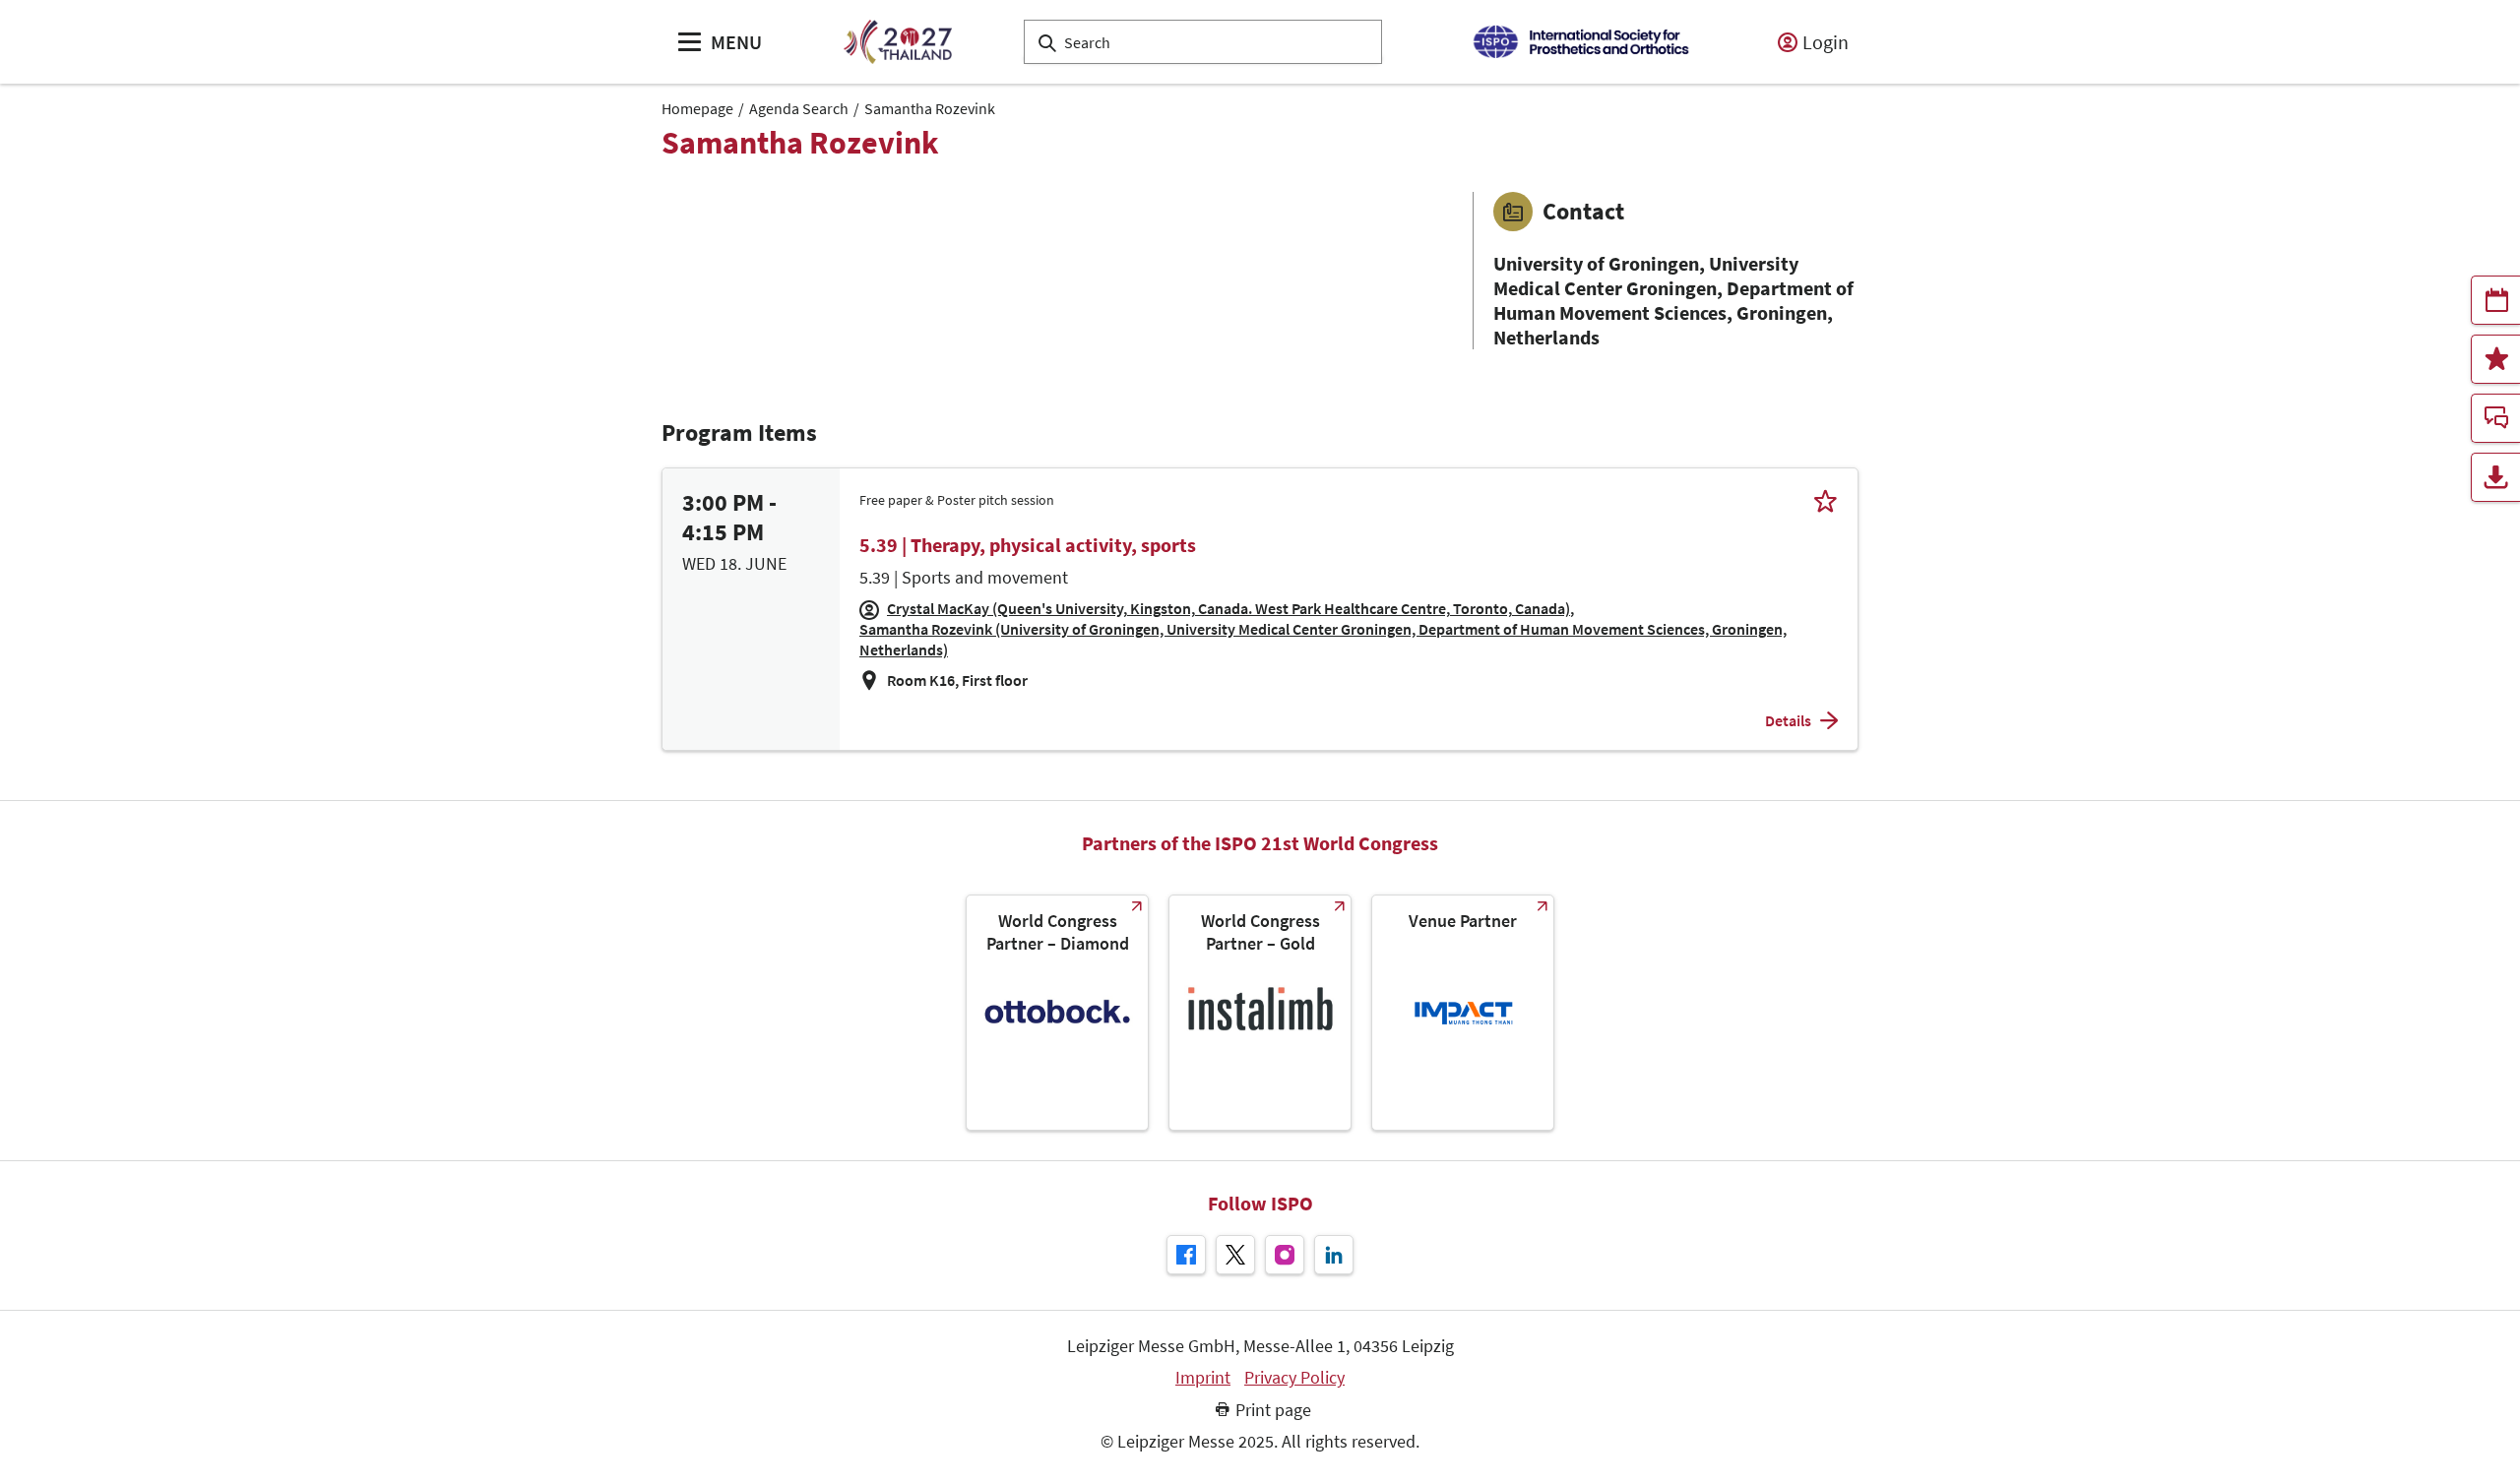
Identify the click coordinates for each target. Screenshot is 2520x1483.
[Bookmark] (1826, 500)
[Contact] (2495, 418)
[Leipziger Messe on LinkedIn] (1334, 1255)
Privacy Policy (1294, 1378)
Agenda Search (799, 108)
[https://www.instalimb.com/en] (1260, 1013)
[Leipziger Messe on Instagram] (1285, 1255)
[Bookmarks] (2495, 359)
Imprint (1203, 1378)
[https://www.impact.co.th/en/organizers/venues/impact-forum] (1463, 1013)
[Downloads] (2495, 477)
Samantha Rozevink (930, 108)
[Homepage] (897, 42)
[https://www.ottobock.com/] (1057, 1013)
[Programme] (2495, 300)
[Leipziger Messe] (1580, 42)
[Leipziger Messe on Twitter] (1235, 1255)
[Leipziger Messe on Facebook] (1186, 1255)
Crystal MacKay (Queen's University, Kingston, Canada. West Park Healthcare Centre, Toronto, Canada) (1228, 608)
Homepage (697, 108)
